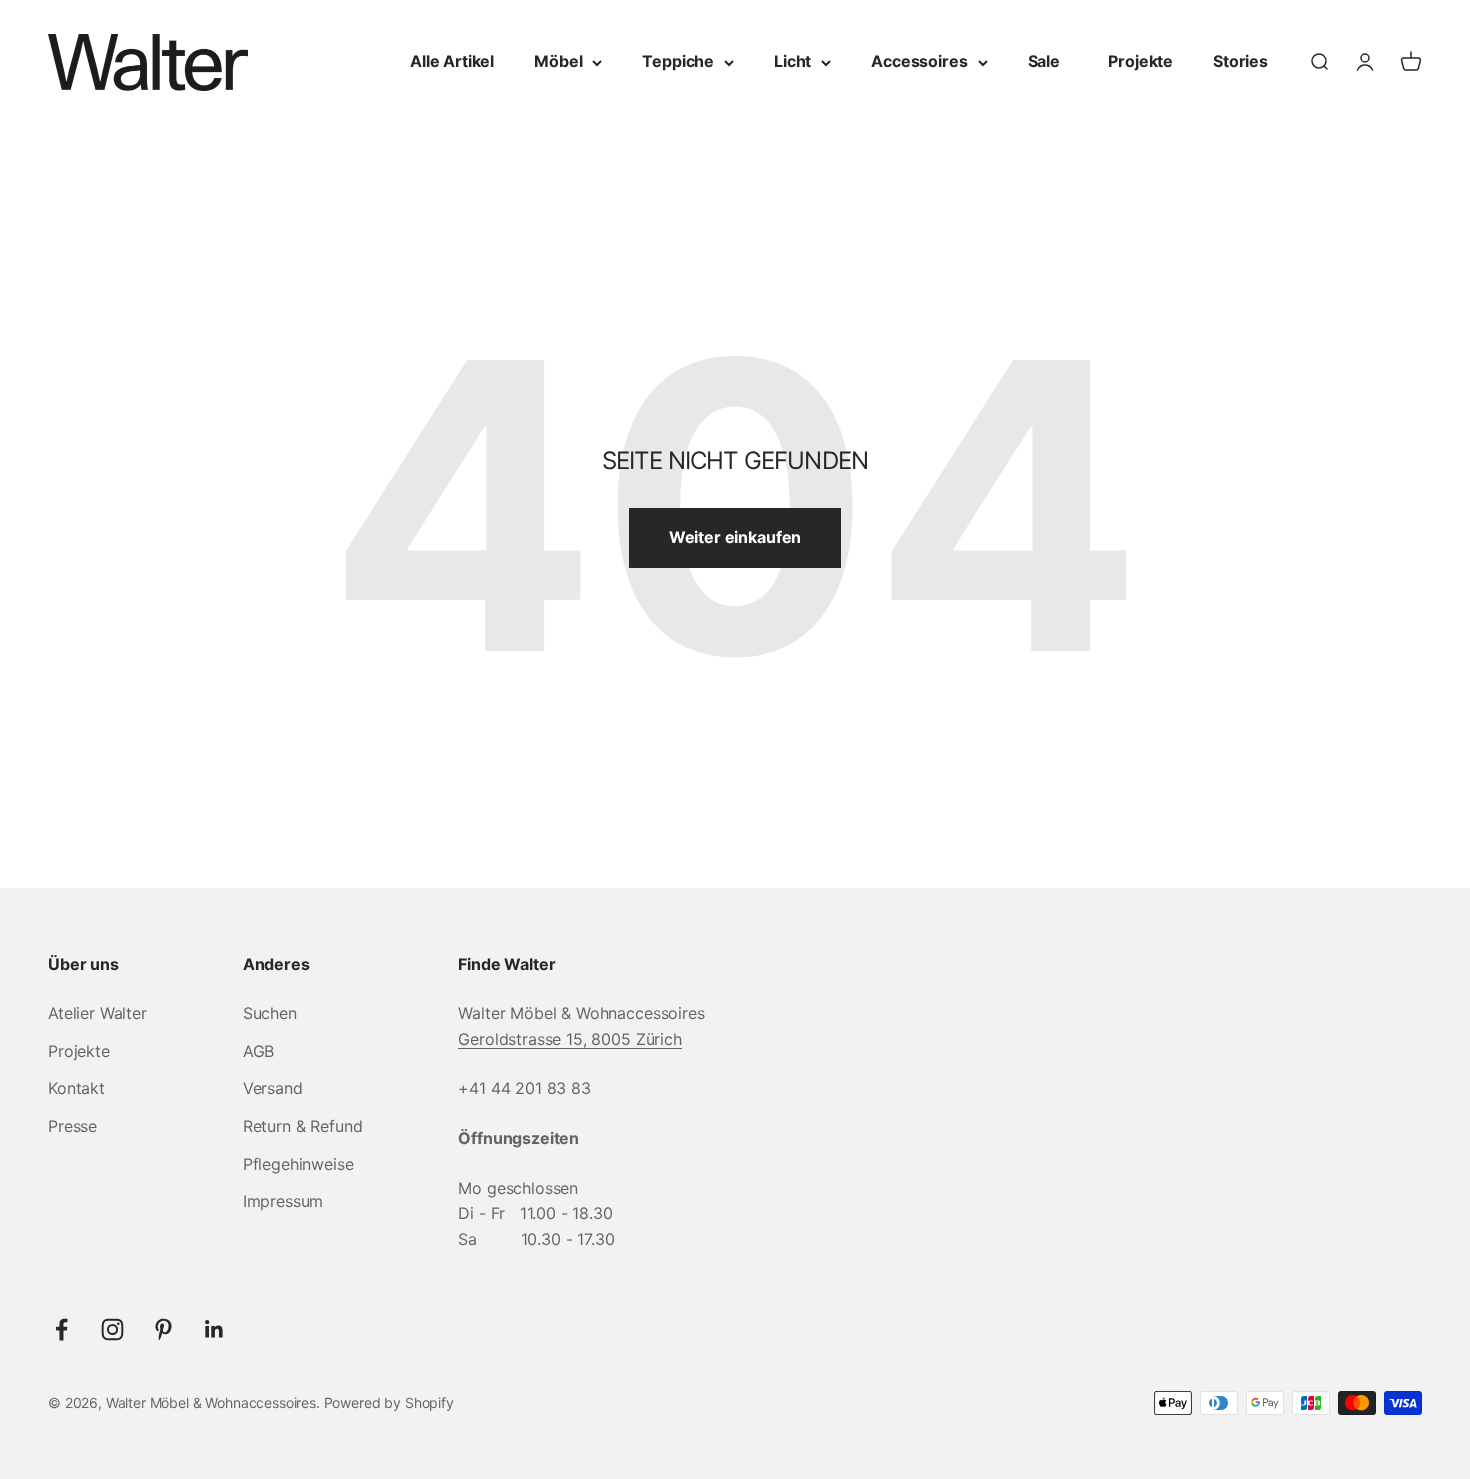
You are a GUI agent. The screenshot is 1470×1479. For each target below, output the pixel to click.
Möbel (558, 61)
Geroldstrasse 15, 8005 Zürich (569, 1039)
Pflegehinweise (298, 1164)
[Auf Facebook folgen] (61, 1329)
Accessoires (919, 61)
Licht (792, 61)
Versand (273, 1088)
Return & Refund (303, 1126)
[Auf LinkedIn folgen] (214, 1329)
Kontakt (76, 1088)
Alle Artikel (452, 61)
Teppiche (678, 61)
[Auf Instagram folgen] (112, 1329)
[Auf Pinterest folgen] (163, 1329)
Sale (1044, 61)
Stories (1240, 61)
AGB (259, 1051)
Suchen (270, 1013)
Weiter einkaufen (735, 537)
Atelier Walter (97, 1013)
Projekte (1140, 61)
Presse (72, 1126)
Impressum (283, 1201)
